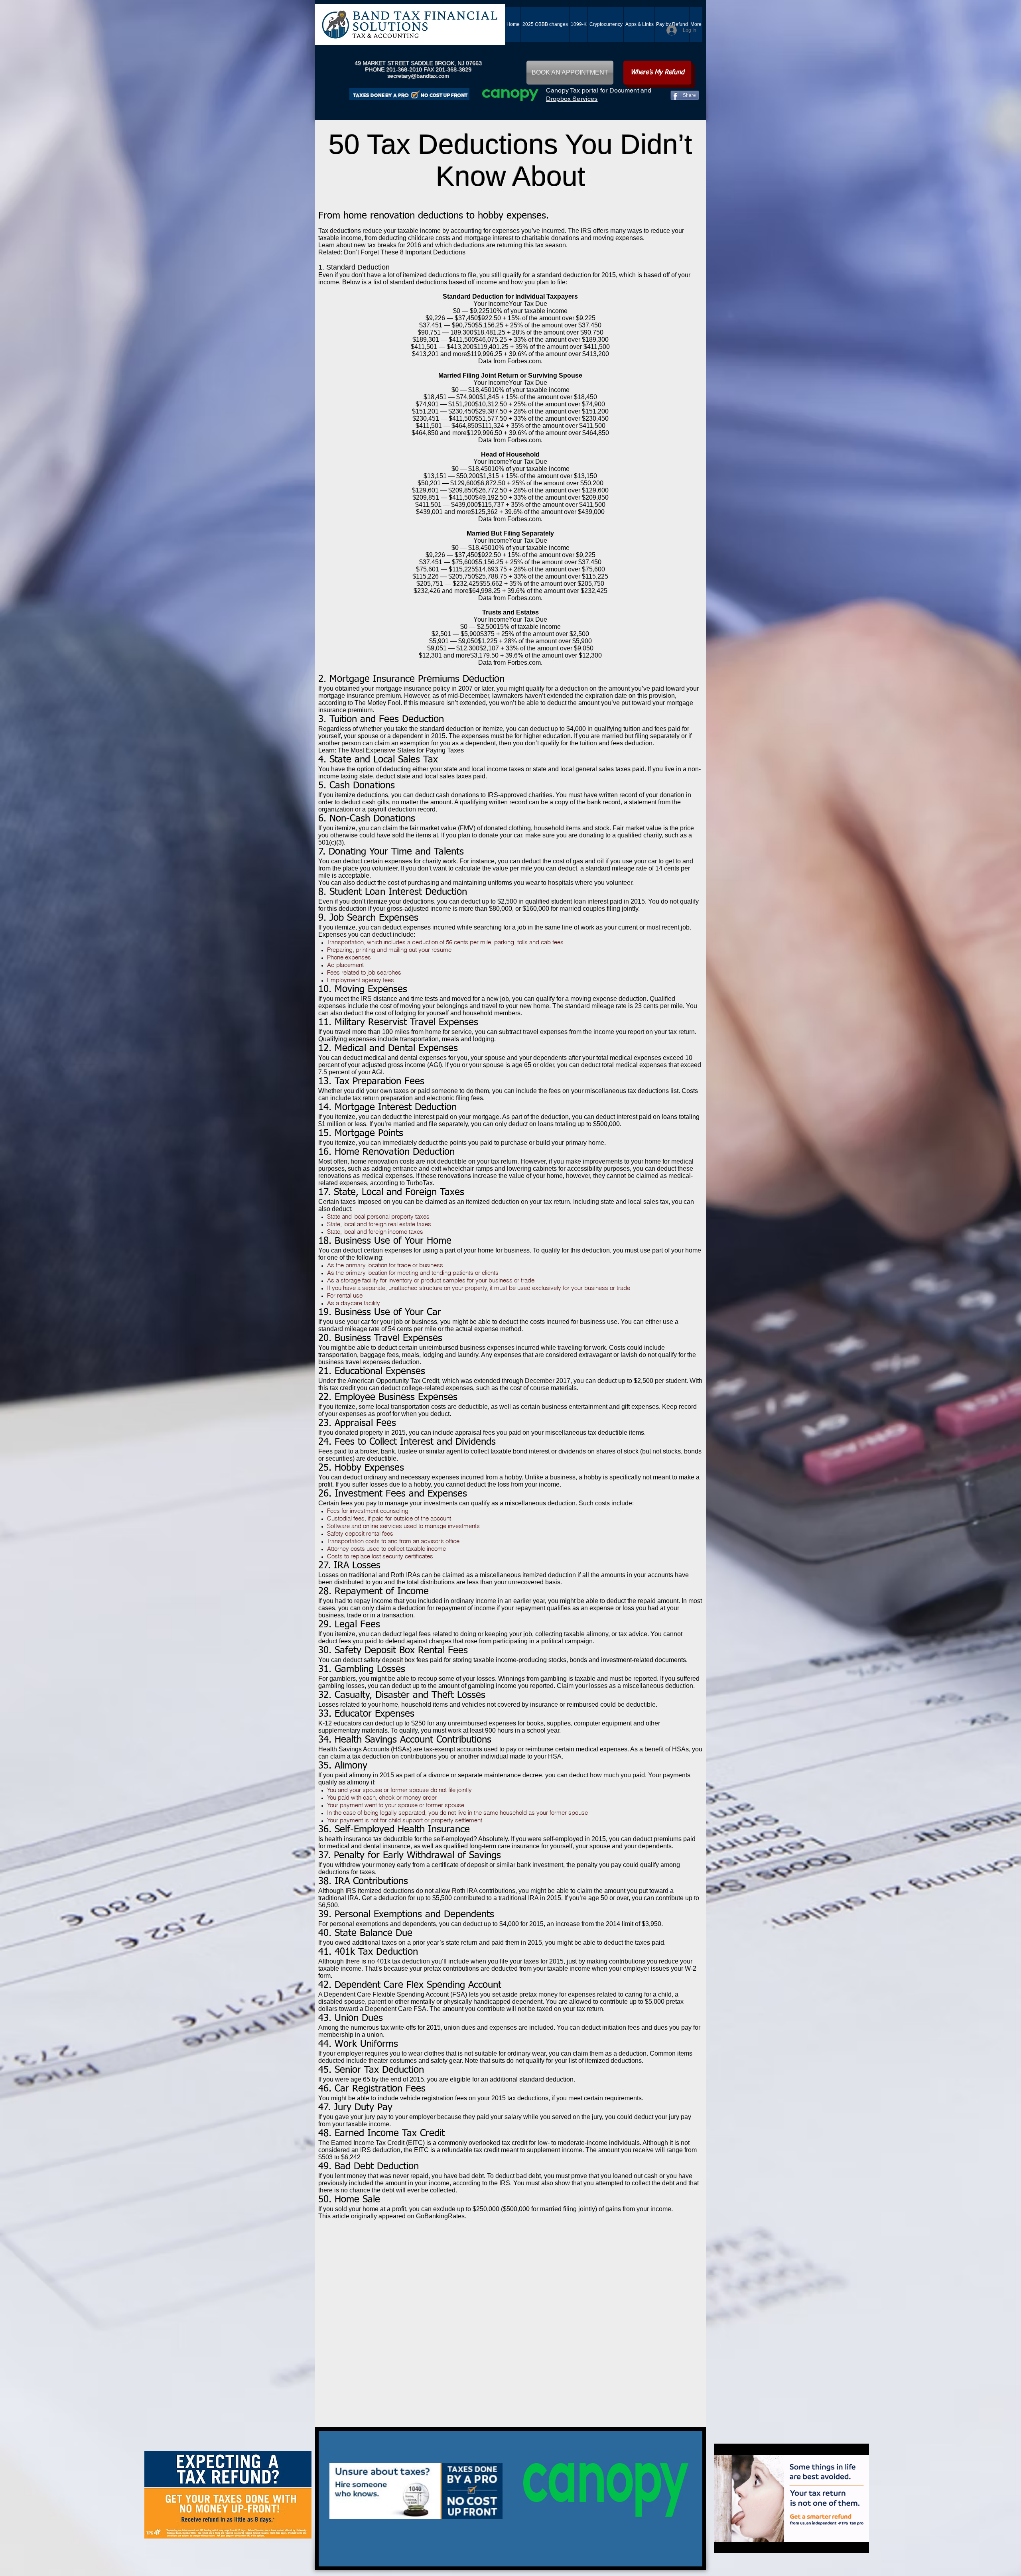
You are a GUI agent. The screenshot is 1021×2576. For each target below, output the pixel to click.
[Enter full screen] (858, 2543)
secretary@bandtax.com (418, 76)
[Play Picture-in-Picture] (845, 2543)
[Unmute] (738, 2543)
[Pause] (725, 2543)
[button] (639, 25)
